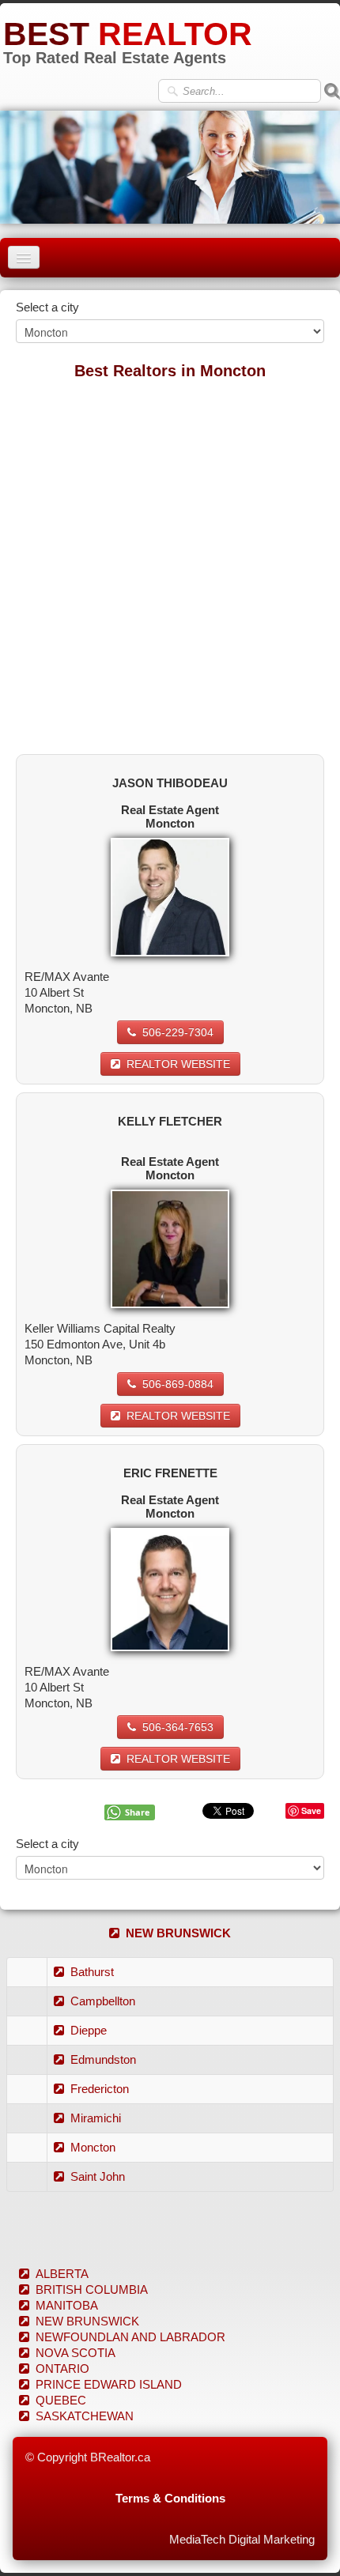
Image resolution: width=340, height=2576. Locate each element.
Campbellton (103, 2001)
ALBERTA (62, 2274)
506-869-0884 (178, 1384)
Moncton (93, 2147)
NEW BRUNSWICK (178, 1933)
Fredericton (100, 2089)
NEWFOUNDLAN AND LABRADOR (130, 2337)
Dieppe (89, 2030)
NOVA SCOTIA (76, 2353)
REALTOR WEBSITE (178, 1064)
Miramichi (96, 2118)
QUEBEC (61, 2400)
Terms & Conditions (170, 2498)
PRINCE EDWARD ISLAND (109, 2384)
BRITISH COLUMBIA (92, 2289)
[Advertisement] (170, 560)
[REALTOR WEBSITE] (170, 896)
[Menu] (24, 257)
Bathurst (92, 1972)
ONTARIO (62, 2369)
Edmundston (103, 2059)
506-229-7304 (178, 1032)
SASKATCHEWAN (85, 2416)
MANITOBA (67, 2305)
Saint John (98, 2176)
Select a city (47, 307)
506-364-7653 (178, 1727)
